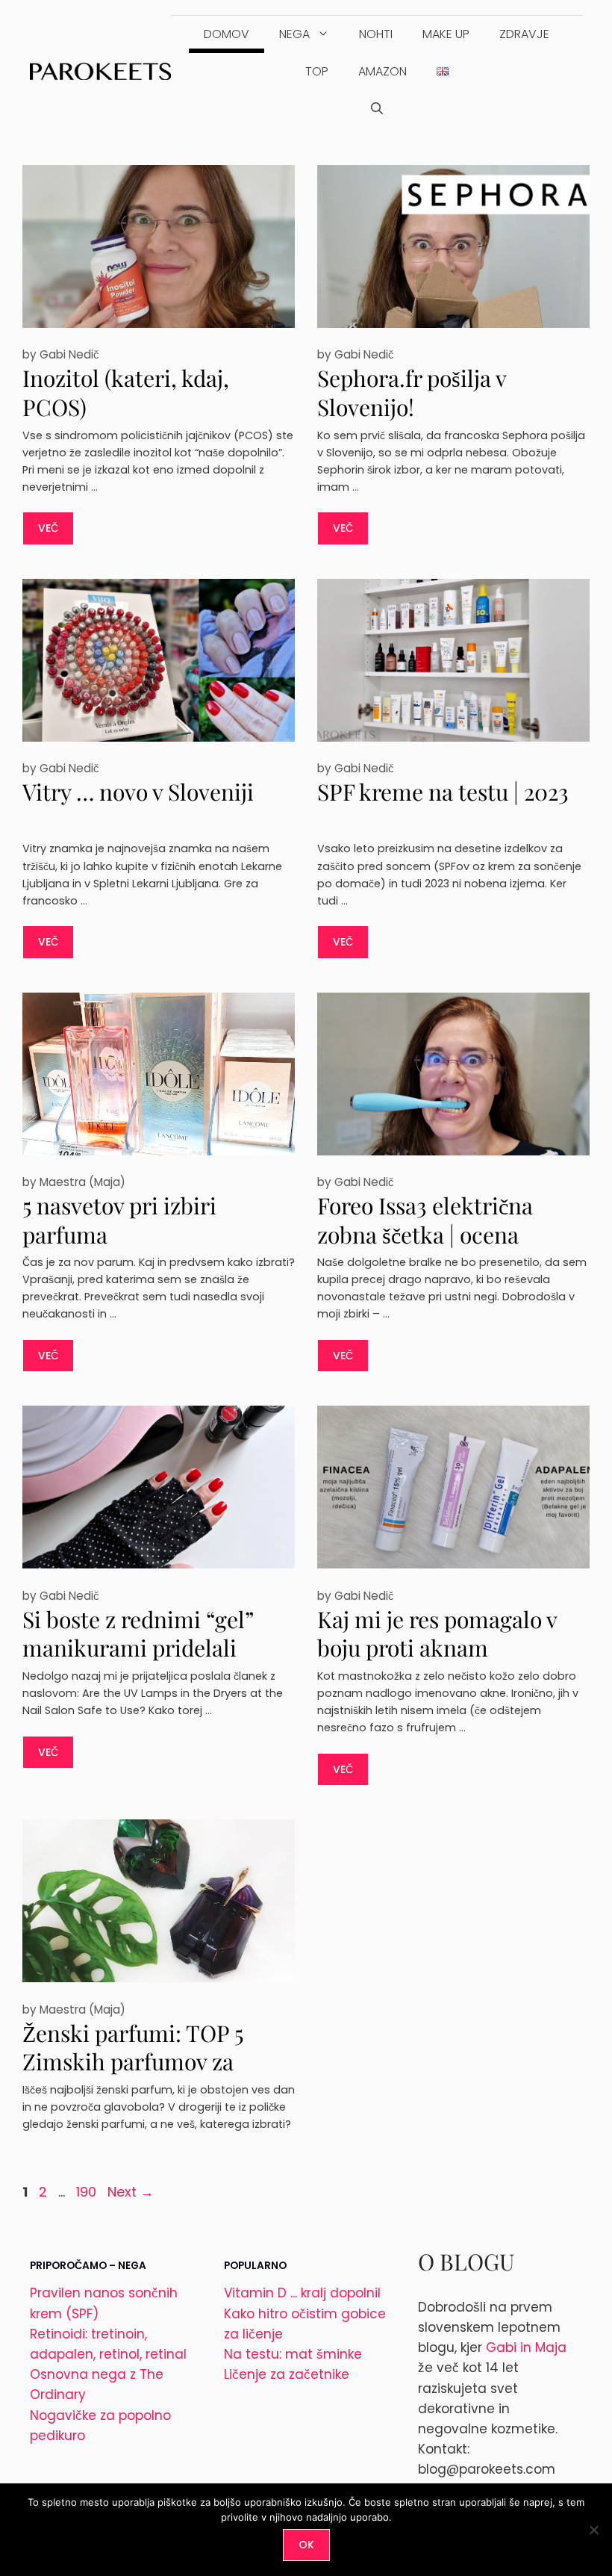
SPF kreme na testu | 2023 (443, 792)
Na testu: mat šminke (293, 2354)
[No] (593, 2530)
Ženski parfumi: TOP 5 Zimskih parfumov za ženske (133, 2062)
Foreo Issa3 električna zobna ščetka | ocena (425, 1220)
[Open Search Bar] (377, 109)
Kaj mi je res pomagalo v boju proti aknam (437, 1634)
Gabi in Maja (526, 2347)
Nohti (376, 34)
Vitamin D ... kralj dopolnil (302, 2293)
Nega (294, 34)
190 (88, 2192)
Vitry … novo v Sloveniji (138, 792)
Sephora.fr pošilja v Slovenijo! (412, 392)
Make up (446, 34)
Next (131, 2192)
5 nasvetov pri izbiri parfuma (119, 1220)
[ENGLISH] (443, 72)
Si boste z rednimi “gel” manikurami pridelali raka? (138, 1648)
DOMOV (227, 34)
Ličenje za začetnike (287, 2374)
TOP (317, 71)
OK (306, 2545)
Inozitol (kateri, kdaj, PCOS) (126, 392)
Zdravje (524, 34)
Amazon (382, 71)
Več (48, 528)
